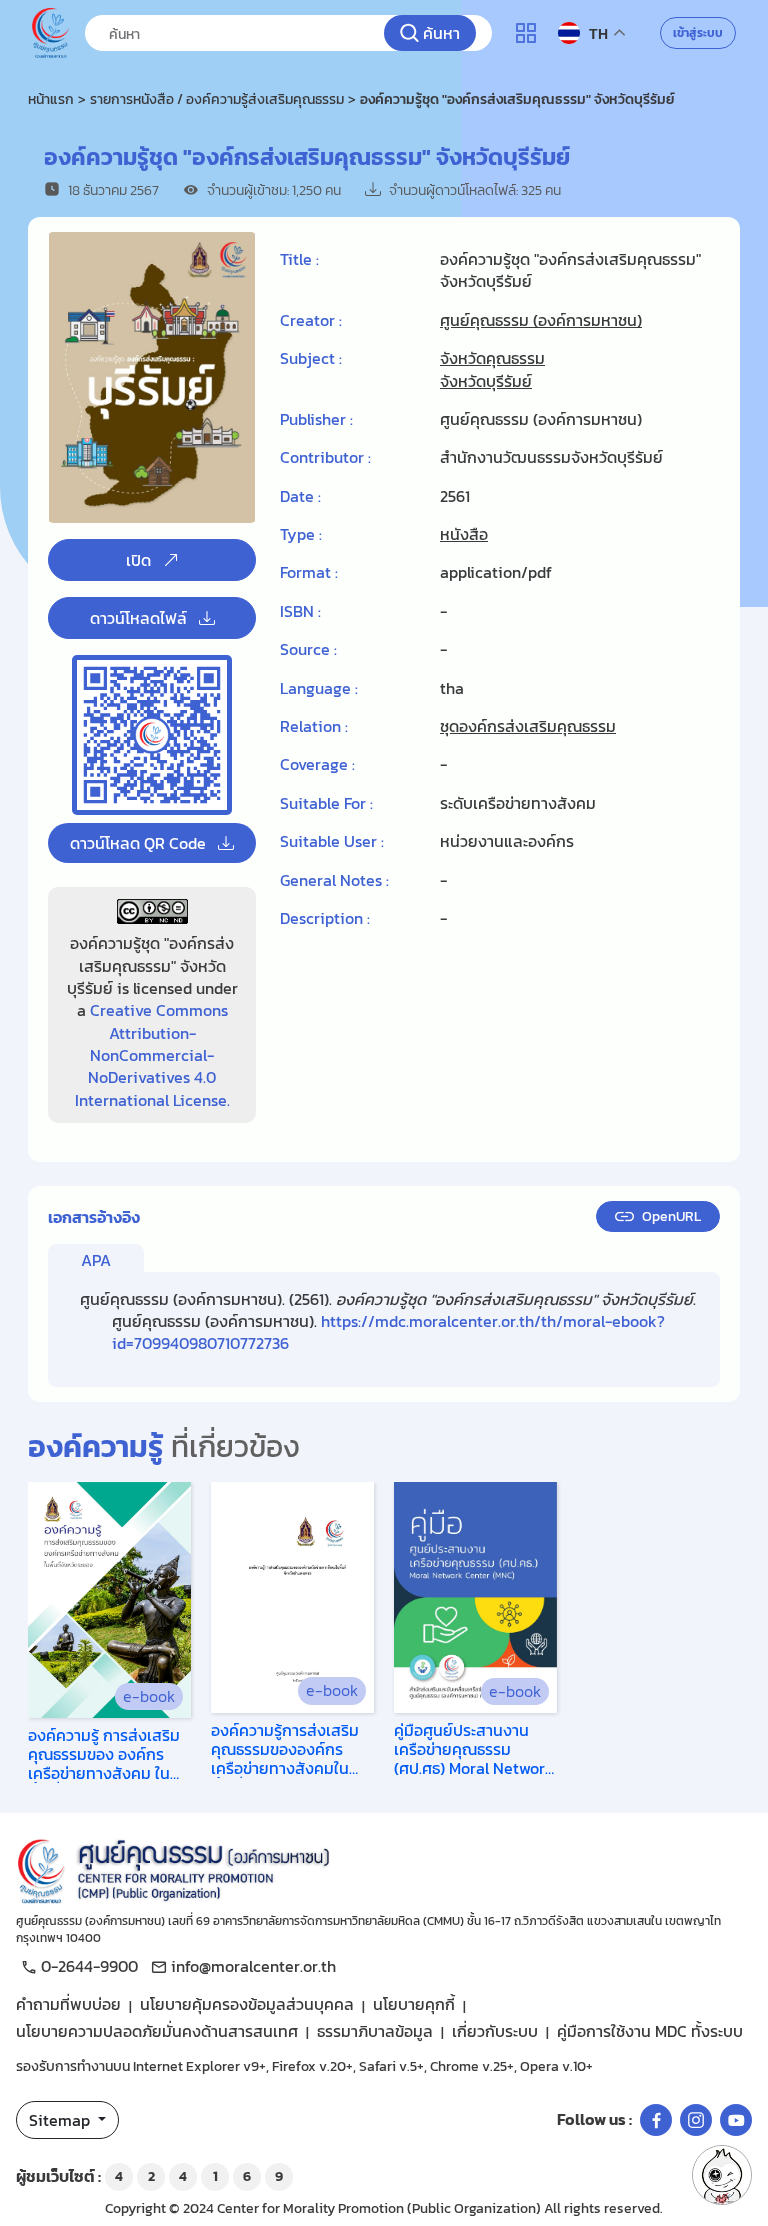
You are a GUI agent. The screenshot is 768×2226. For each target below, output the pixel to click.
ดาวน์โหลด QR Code (138, 843)
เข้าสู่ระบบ (698, 33)
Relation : (314, 726)
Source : (308, 649)
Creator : (311, 320)
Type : (301, 534)
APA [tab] (96, 1260)
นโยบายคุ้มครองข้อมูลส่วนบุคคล (247, 2004)
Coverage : (317, 764)
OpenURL (671, 1216)
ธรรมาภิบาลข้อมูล (375, 2031)
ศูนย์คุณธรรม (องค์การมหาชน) (541, 320)
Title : (299, 259)
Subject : (311, 358)
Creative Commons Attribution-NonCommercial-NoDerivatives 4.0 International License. (152, 1055)
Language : (319, 688)
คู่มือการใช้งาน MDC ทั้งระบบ (650, 2031)
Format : (309, 572)
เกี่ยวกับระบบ (495, 2031)
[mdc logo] (384, 1868)
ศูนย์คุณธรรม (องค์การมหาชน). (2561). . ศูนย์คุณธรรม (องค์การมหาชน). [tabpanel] (388, 1321)
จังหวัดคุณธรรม (492, 358)
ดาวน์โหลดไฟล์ (138, 618)
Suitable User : (332, 841)
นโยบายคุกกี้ (414, 2004)
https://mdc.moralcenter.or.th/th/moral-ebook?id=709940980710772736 (388, 1332)
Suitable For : (326, 803)
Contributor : (325, 457)
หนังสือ (464, 534)
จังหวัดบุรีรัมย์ (486, 381)
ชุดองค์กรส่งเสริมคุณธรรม (528, 726)
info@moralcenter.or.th (253, 1966)
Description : (325, 918)
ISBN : (300, 611)
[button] (722, 2175)
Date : (300, 496)
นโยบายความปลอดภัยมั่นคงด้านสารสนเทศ (157, 2031)
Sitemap (61, 2120)
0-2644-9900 (89, 1966)
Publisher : (316, 419)
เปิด (138, 560)
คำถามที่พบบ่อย (68, 2004)
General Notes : (334, 880)
